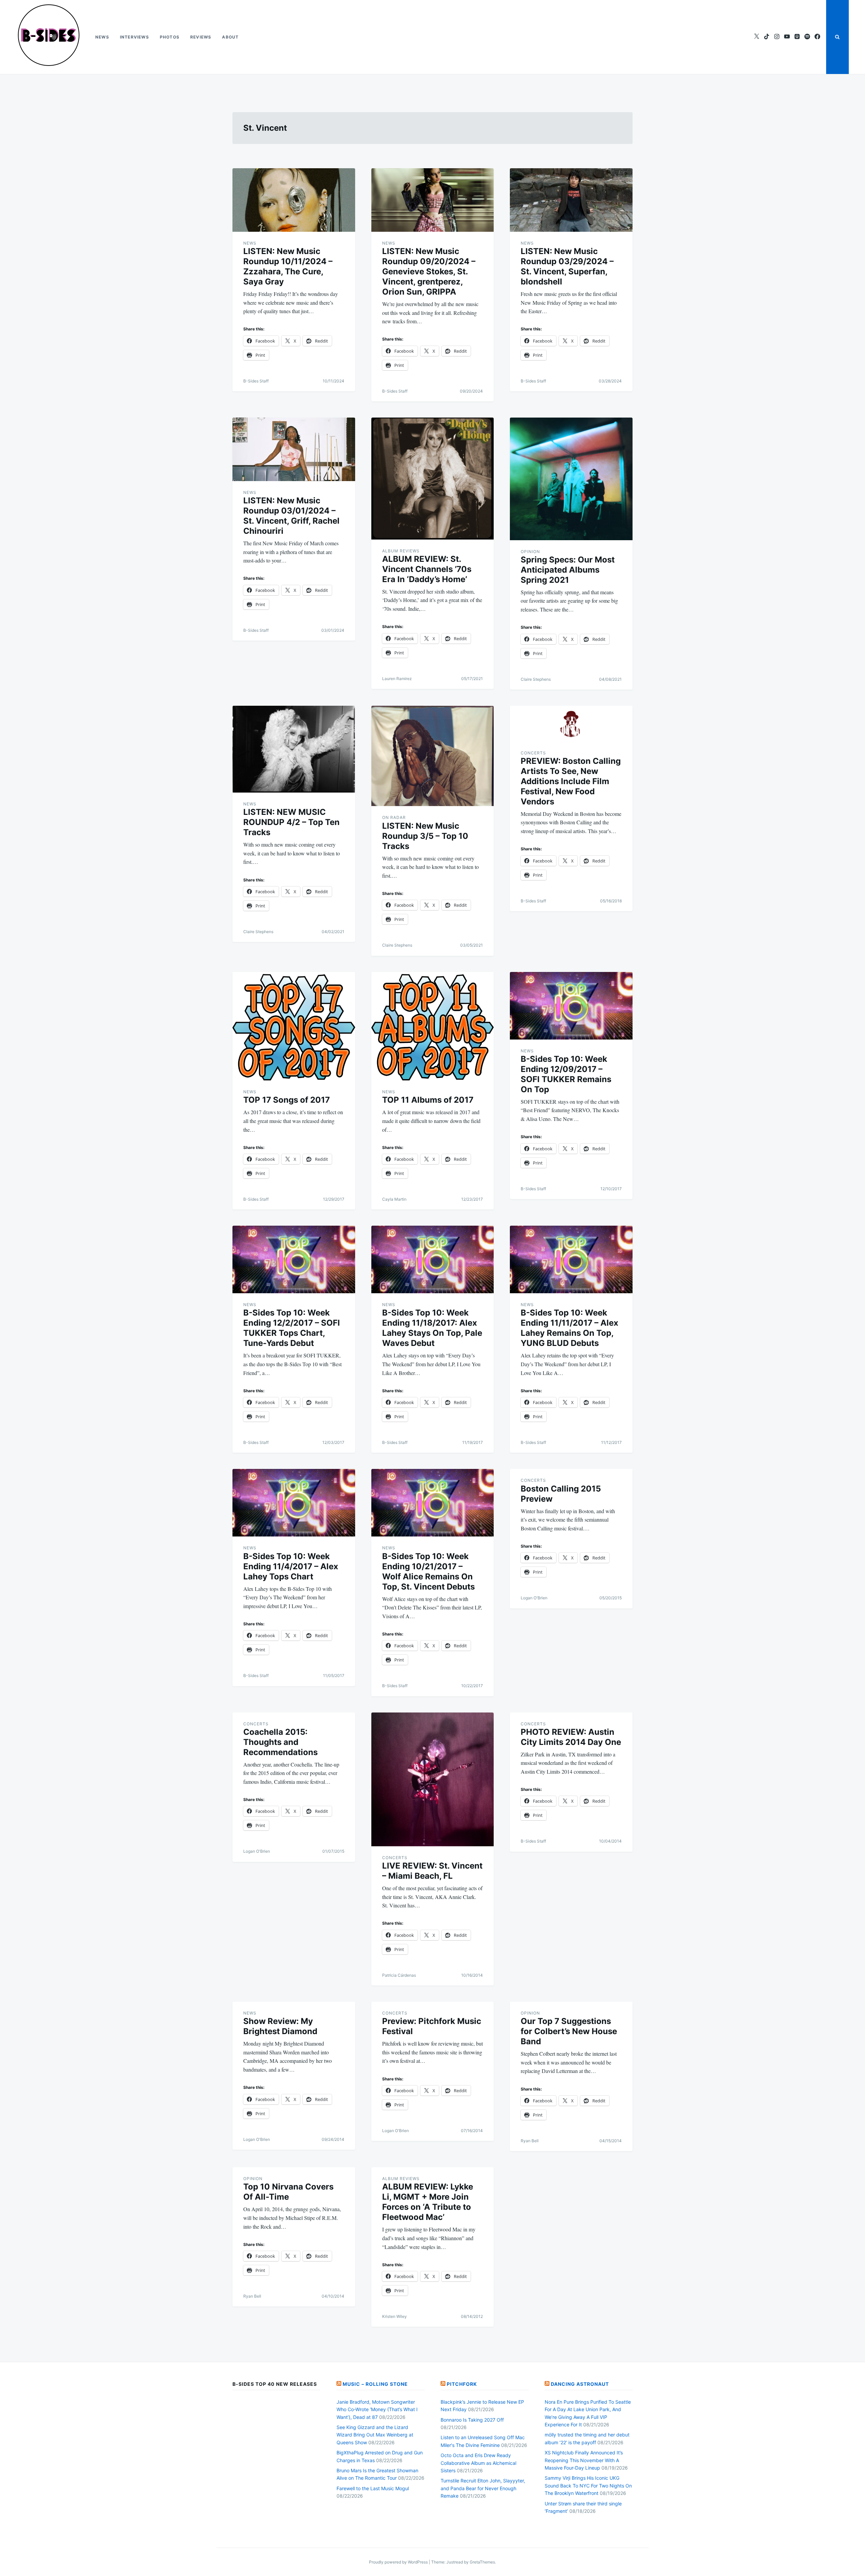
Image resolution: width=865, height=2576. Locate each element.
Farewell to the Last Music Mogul (373, 2488)
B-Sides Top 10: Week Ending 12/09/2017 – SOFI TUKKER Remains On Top (566, 1074)
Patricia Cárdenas (399, 1975)
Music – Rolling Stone (375, 2384)
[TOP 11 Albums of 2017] (433, 1026)
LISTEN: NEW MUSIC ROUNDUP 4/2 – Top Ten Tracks (291, 822)
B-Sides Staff (256, 381)
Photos (170, 37)
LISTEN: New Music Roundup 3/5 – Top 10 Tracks (425, 836)
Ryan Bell (530, 2141)
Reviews (201, 37)
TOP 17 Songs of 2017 (287, 1100)
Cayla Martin (394, 1199)
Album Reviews (401, 551)
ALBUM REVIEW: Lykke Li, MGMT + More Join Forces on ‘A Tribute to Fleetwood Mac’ (428, 2202)
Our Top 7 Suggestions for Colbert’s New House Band (569, 2031)
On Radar (394, 817)
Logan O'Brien (534, 1598)
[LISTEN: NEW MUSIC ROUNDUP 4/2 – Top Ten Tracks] (294, 749)
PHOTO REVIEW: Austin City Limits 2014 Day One (571, 1737)
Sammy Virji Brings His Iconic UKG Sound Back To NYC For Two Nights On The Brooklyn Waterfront (588, 2485)
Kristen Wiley (394, 2316)
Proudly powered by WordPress (399, 2562)
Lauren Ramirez (397, 679)
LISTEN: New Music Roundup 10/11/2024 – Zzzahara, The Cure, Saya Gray (288, 266)
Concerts (533, 753)
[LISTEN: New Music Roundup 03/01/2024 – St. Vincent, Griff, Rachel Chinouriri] (294, 449)
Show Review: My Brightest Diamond (280, 2026)
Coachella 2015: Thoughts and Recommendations (280, 1742)
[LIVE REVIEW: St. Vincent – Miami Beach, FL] (433, 1779)
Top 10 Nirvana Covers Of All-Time (288, 2192)
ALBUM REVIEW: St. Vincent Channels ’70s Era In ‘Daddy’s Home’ (427, 569)
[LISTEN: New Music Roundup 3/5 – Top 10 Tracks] (433, 756)
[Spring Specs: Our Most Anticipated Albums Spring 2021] (571, 479)
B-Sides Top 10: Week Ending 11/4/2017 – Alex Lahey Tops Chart (291, 1566)
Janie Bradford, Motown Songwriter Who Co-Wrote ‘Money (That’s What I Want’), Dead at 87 (377, 2409)
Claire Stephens (536, 679)
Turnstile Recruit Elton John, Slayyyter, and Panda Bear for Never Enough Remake (483, 2488)
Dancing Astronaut (580, 2384)
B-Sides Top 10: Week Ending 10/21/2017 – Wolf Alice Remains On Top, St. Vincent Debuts (428, 1571)
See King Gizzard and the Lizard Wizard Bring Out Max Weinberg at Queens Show (375, 2435)
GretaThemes (482, 2562)
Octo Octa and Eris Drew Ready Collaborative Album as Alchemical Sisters (478, 2463)
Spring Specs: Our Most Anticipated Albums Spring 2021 (568, 570)
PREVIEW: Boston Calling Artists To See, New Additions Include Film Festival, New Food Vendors (571, 781)
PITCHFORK (462, 2384)
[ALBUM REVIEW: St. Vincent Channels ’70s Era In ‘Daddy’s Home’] (433, 479)
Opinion (530, 552)
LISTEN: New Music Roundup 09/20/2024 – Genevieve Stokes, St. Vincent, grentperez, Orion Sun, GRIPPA (429, 271)
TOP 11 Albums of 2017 (428, 1100)
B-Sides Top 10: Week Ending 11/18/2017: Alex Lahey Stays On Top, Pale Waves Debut (432, 1328)
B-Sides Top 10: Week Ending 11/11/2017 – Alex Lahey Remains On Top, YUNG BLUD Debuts (570, 1328)
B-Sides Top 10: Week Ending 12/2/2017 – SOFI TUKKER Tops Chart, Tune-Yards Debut (292, 1328)
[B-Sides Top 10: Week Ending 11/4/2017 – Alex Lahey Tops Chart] (294, 1503)
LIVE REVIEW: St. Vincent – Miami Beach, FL (432, 1871)
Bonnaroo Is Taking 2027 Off (472, 2420)
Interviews (134, 37)
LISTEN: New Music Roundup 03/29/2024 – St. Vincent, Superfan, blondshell (567, 266)
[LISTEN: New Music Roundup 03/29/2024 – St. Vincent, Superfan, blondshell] (571, 200)
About (230, 37)
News (102, 37)
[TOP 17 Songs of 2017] (294, 1026)
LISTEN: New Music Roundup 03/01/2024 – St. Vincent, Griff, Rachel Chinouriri (291, 516)
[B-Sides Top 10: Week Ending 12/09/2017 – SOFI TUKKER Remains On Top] (571, 1006)
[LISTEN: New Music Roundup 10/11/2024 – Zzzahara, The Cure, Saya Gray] (294, 200)
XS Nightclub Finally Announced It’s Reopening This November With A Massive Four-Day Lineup (584, 2460)
